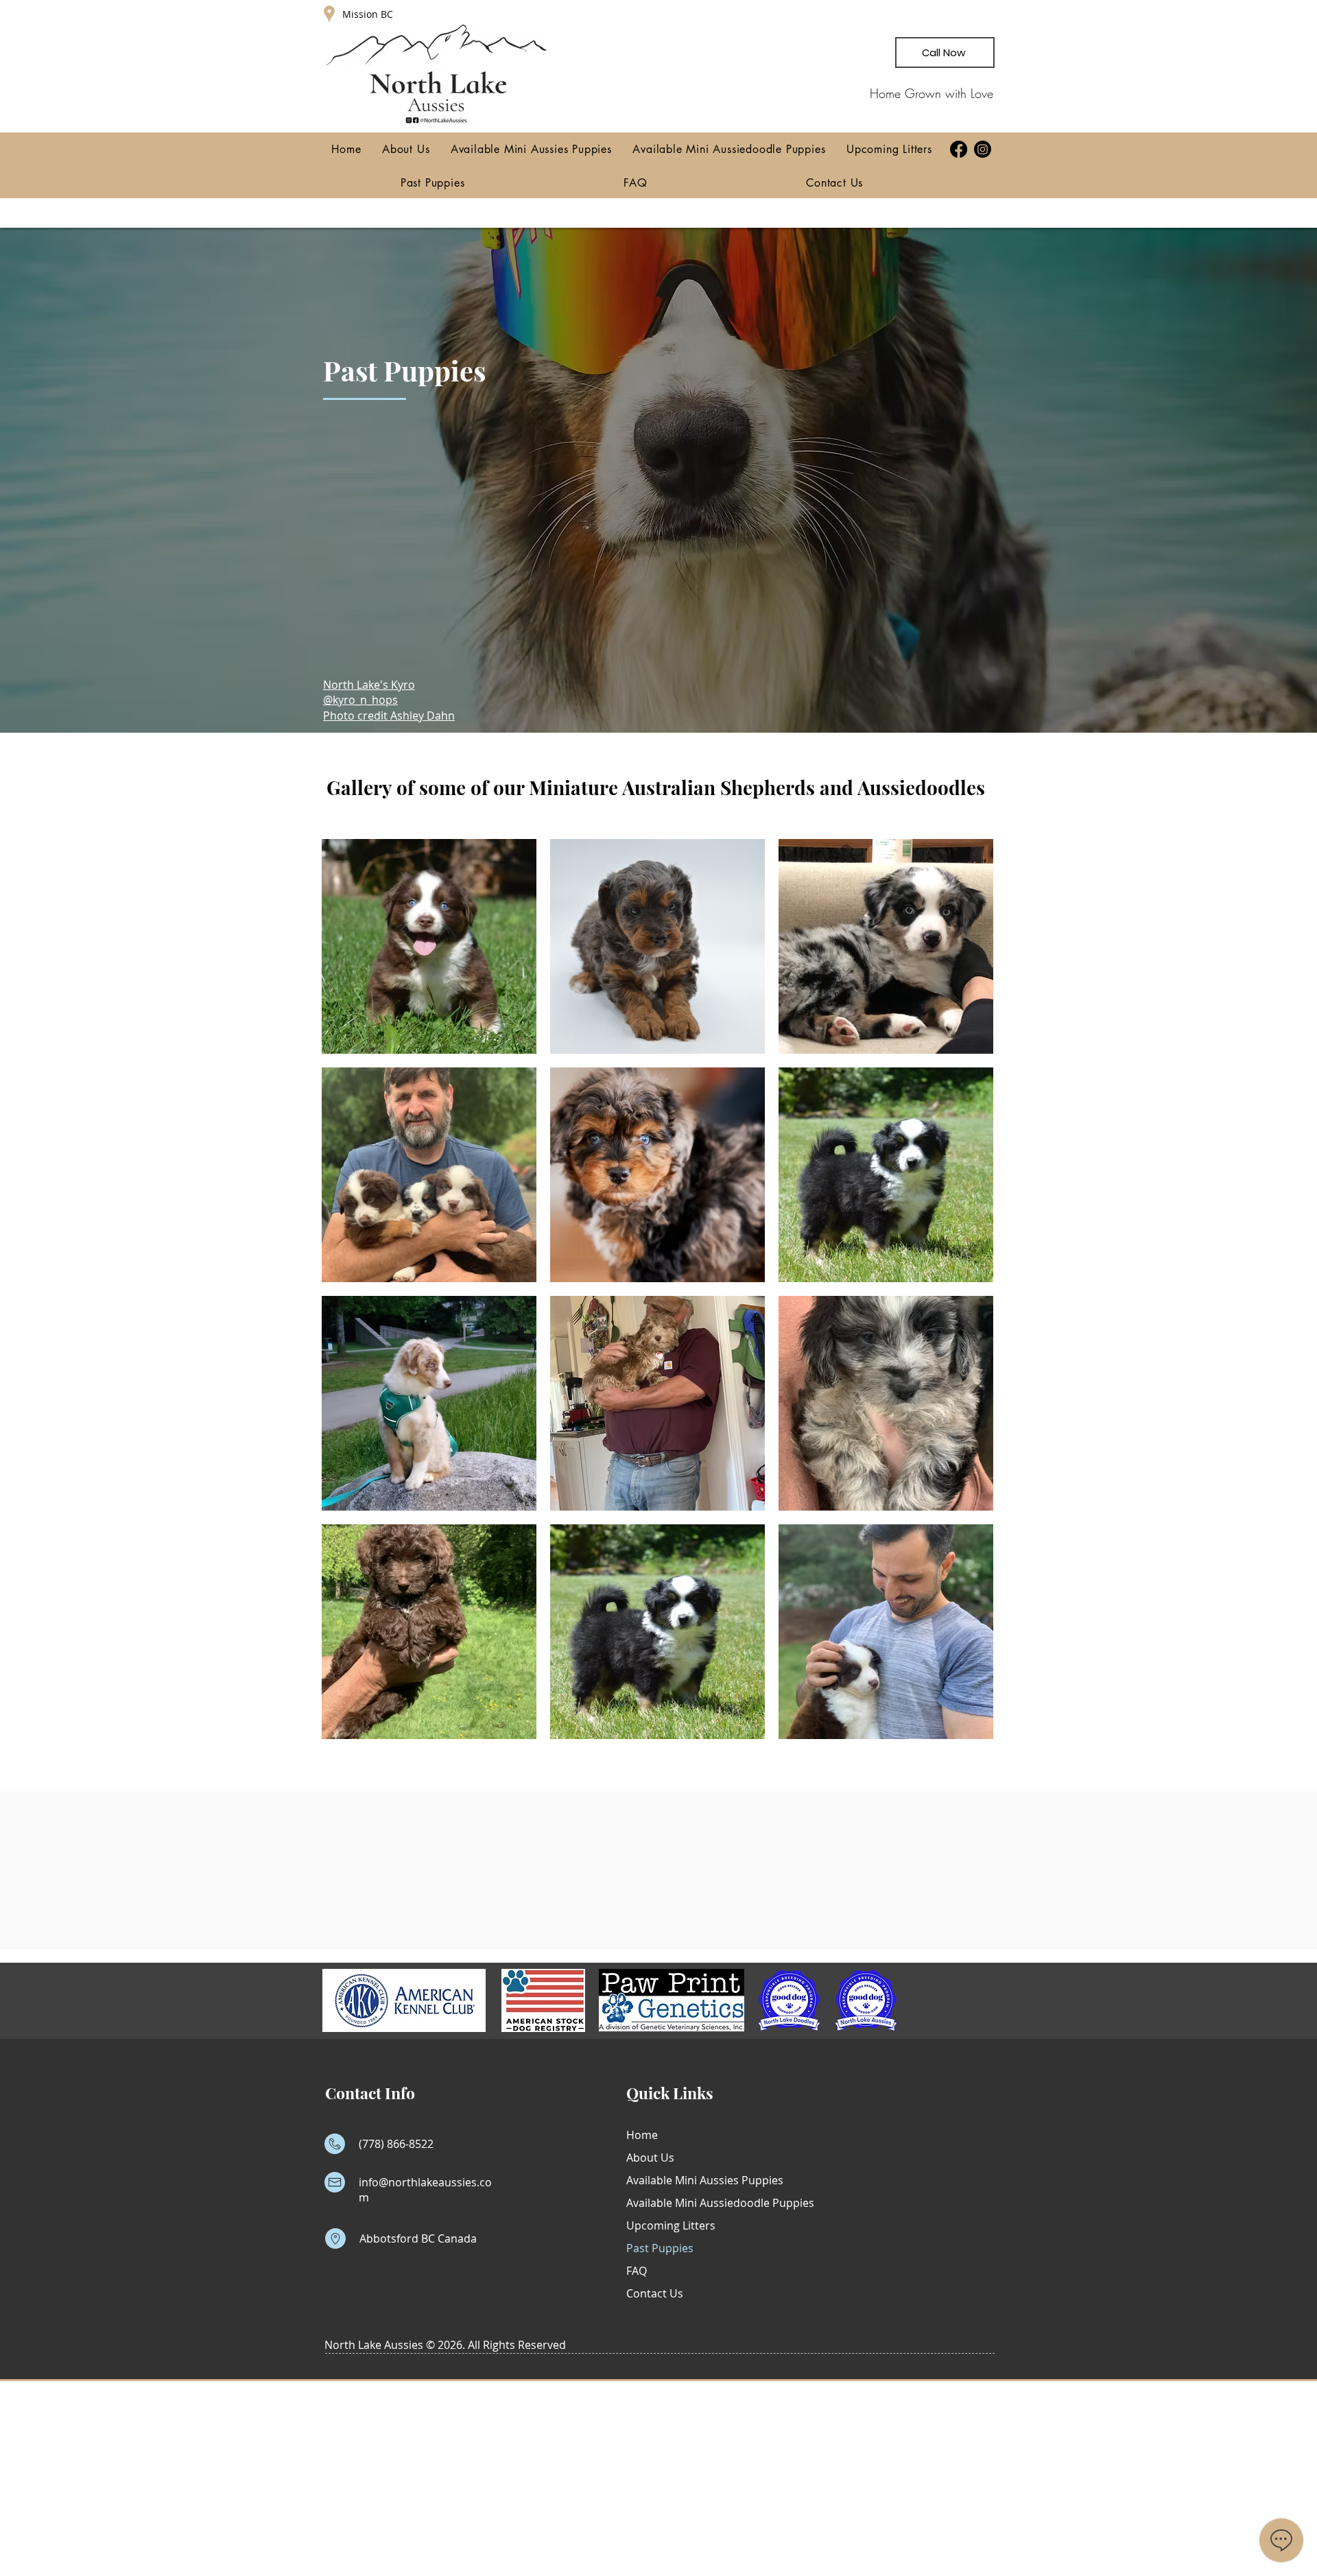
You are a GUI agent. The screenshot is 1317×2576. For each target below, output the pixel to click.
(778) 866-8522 (396, 2144)
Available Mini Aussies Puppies (692, 2180)
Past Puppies (660, 2248)
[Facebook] (959, 149)
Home (642, 2135)
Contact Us (655, 2293)
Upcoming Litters (671, 2225)
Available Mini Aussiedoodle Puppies (692, 2203)
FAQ (637, 2271)
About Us (650, 2158)
